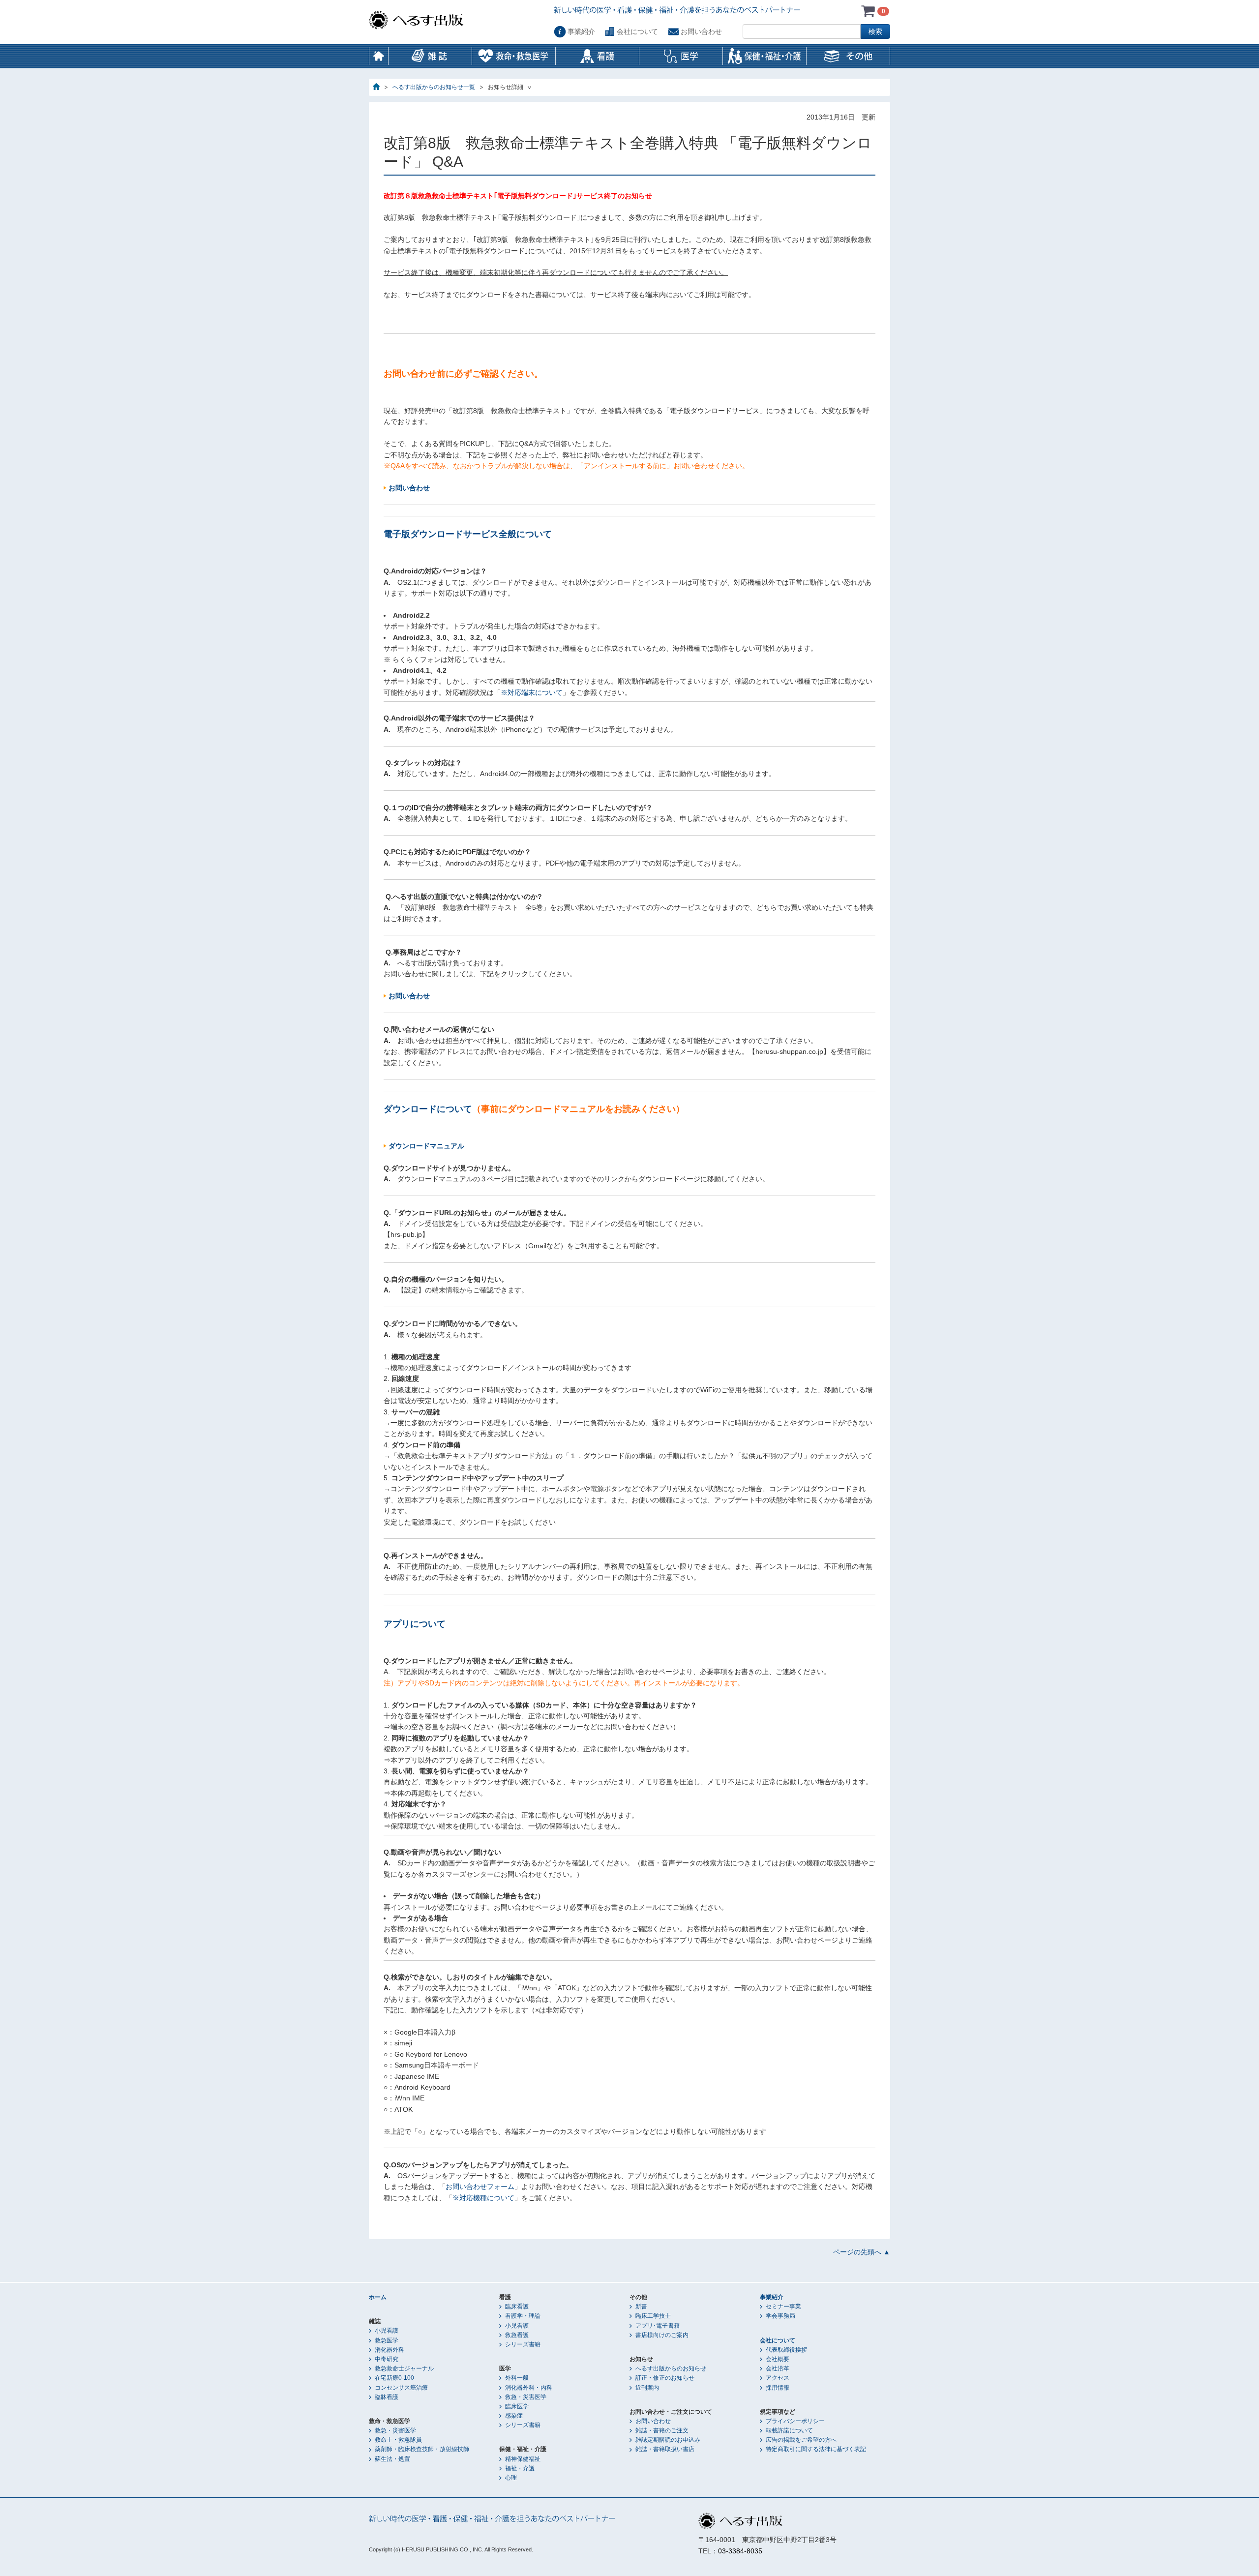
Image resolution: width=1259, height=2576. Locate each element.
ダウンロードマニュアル (426, 1146)
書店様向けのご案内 (662, 2335)
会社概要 (778, 2359)
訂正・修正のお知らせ (665, 2378)
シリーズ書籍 (523, 2344)
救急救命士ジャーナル (404, 2368)
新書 (641, 2306)
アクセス (778, 2378)
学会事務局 (780, 2316)
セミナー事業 (783, 2306)
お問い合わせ (701, 31)
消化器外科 (390, 2350)
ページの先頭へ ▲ (862, 2252)
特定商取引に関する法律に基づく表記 (816, 2449)
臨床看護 (517, 2306)
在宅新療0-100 (394, 2378)
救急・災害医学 (395, 2430)
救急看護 (517, 2335)
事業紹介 (581, 31)
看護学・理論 (523, 2316)
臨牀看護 (387, 2397)
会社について (637, 31)
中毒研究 (387, 2359)
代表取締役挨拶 (786, 2350)
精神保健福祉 (523, 2459)
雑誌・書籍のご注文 (662, 2430)
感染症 (514, 2416)
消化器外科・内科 (529, 2388)
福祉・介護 (520, 2468)
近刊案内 (647, 2388)
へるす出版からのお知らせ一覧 (434, 87)
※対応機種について (483, 2198)
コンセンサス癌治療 (401, 2388)
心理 (511, 2478)
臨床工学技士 (653, 2316)
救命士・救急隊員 (398, 2440)
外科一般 (517, 2378)
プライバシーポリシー (795, 2421)
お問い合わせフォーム (480, 2187)
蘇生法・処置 (392, 2459)
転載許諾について (789, 2430)
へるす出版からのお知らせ (671, 2368)
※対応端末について (532, 692)
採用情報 (778, 2388)
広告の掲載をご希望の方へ (801, 2440)
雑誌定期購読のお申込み (668, 2440)
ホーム (379, 56)
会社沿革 (778, 2368)
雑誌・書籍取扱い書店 (665, 2449)
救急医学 (387, 2340)
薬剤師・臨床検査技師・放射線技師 (422, 2449)
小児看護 (387, 2331)
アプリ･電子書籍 (658, 2326)
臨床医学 (517, 2406)
